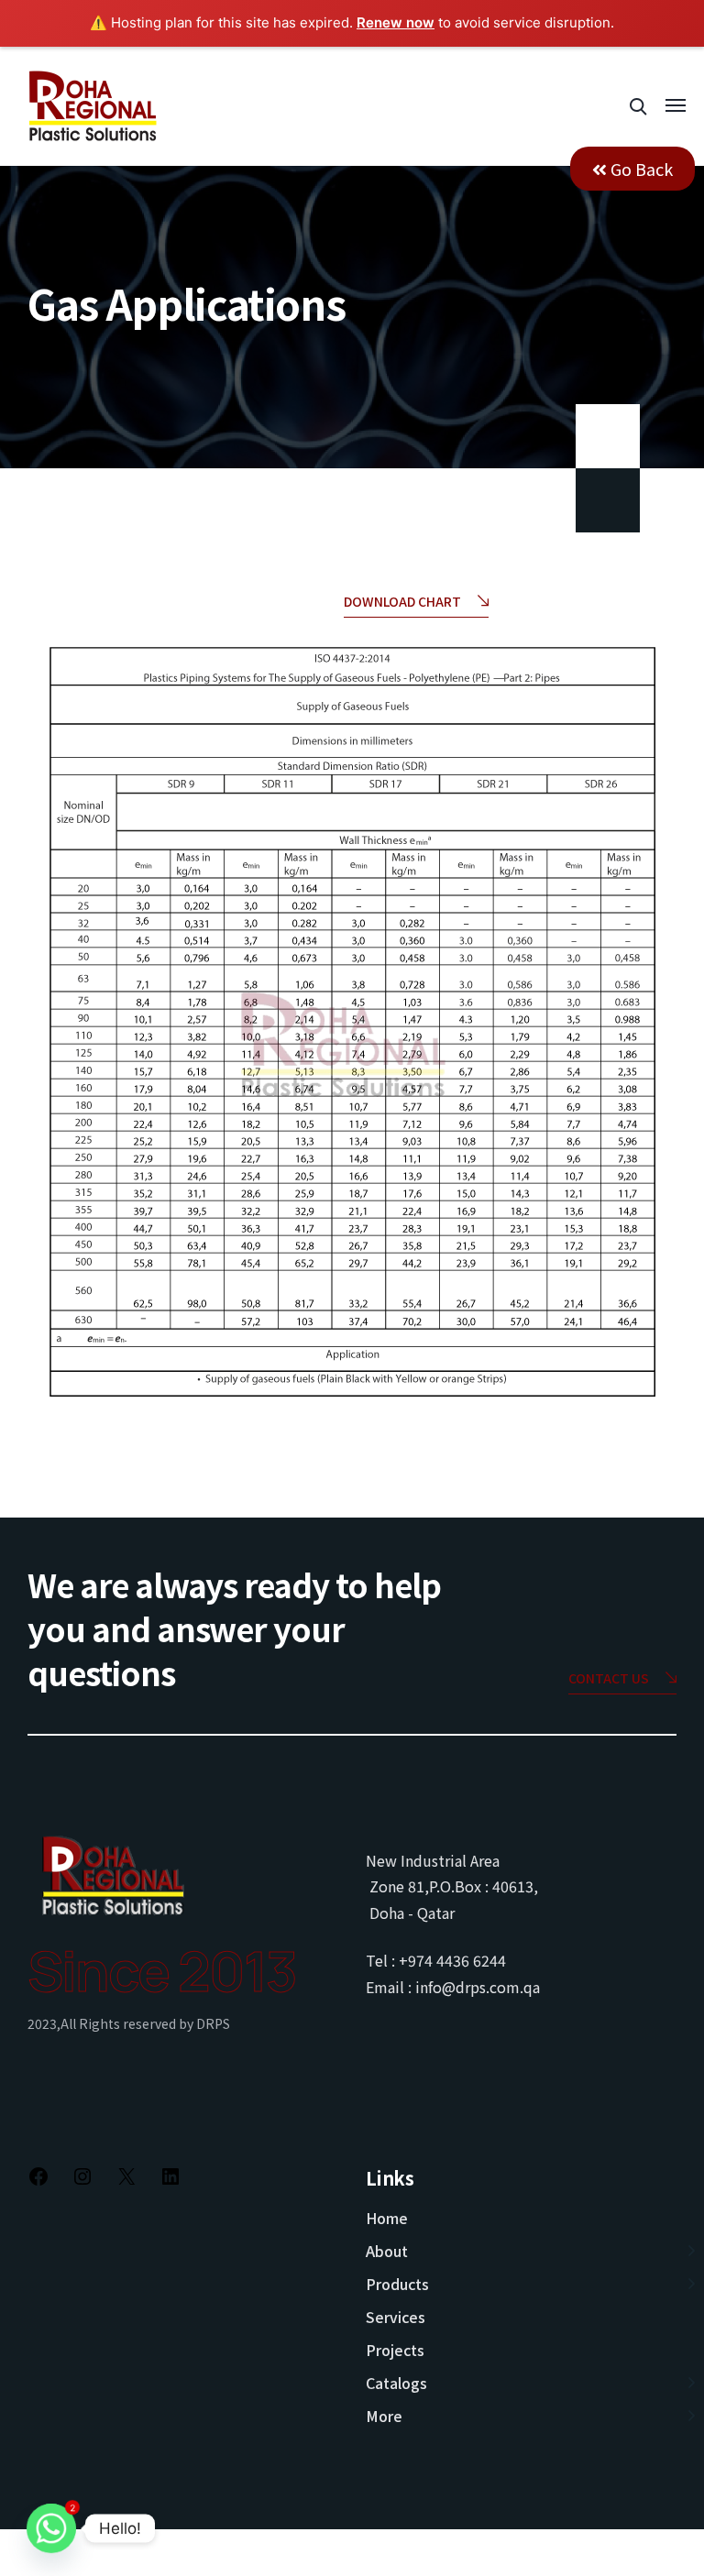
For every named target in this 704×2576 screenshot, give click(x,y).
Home (387, 2218)
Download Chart (402, 601)
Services (396, 2317)
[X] (126, 2181)
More (384, 2416)
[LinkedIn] (170, 2181)
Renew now (396, 22)
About (387, 2251)
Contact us (609, 1678)
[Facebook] (38, 2181)
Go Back (640, 169)
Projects (395, 2350)
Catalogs (396, 2383)
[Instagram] (82, 2181)
